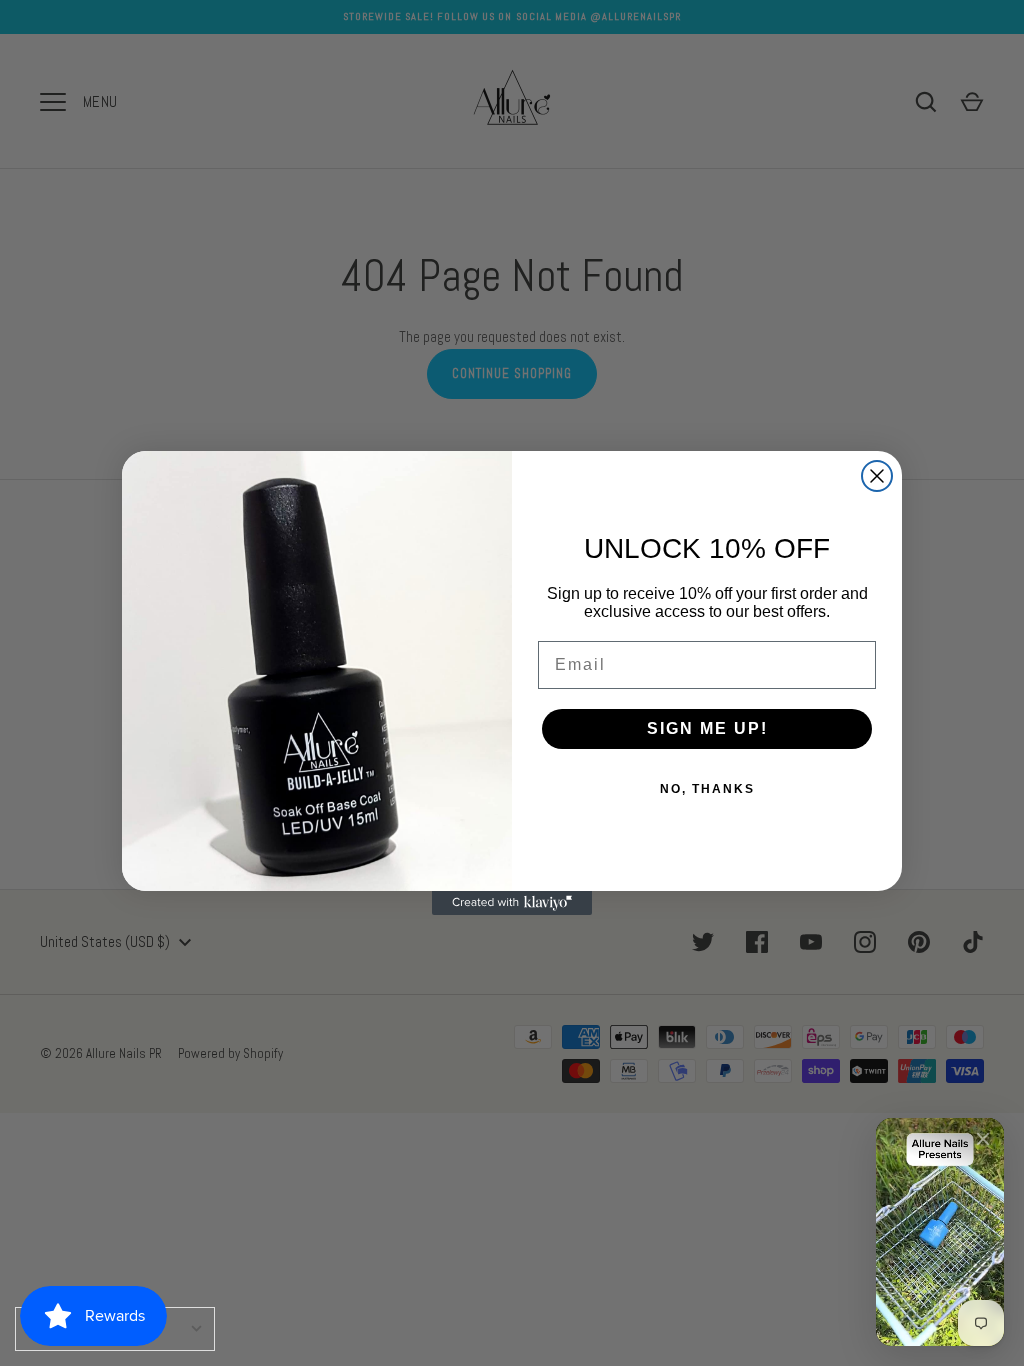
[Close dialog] (877, 476)
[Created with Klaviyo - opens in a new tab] (512, 903)
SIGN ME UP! (707, 728)
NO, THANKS (707, 789)
